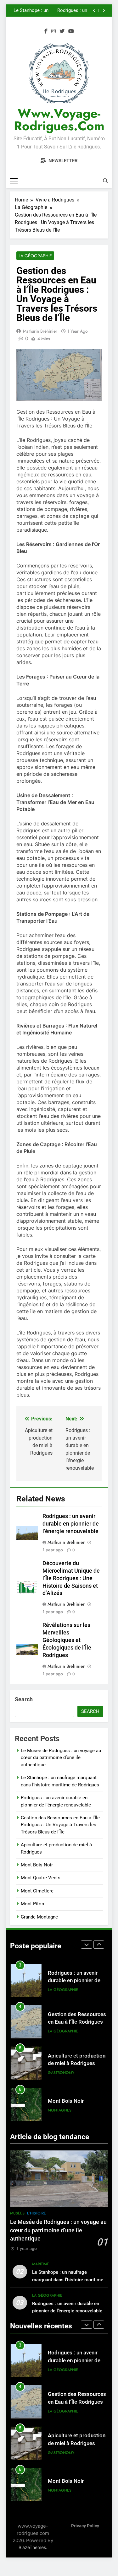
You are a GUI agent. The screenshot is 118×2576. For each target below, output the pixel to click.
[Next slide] (104, 11)
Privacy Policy (85, 2526)
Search (24, 1699)
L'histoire (37, 2213)
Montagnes (60, 2069)
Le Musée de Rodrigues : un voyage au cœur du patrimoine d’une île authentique (61, 1758)
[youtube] (71, 31)
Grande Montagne (39, 1917)
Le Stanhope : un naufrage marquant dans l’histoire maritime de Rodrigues (68, 2279)
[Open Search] (105, 181)
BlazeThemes (32, 2547)
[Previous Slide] (94, 11)
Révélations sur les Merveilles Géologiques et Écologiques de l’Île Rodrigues (67, 1640)
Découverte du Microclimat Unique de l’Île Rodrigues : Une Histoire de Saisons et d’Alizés (71, 1578)
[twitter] (62, 31)
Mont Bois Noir (37, 1865)
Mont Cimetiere (37, 1891)
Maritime (41, 2264)
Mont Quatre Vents (41, 1878)
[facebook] (46, 31)
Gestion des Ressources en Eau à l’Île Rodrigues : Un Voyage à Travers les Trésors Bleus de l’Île (54, 11)
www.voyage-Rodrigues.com (59, 120)
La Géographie (35, 256)
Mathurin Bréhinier (40, 331)
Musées (17, 2213)
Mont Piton (32, 1904)
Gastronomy (61, 2031)
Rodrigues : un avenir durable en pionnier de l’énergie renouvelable (71, 1524)
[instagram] (53, 31)
